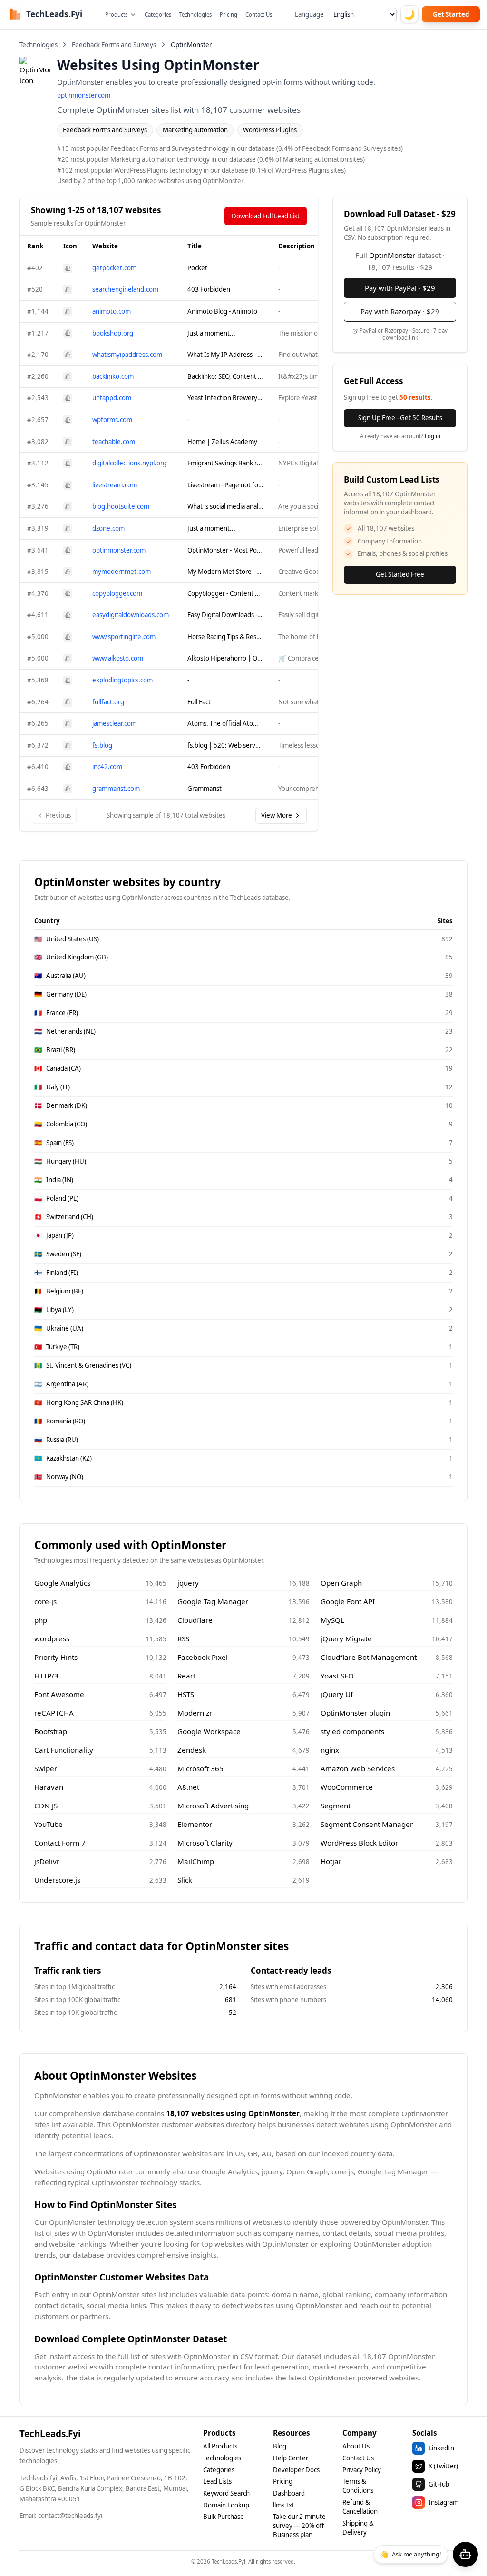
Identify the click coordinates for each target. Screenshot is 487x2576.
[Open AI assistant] (465, 2554)
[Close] (333, 1233)
